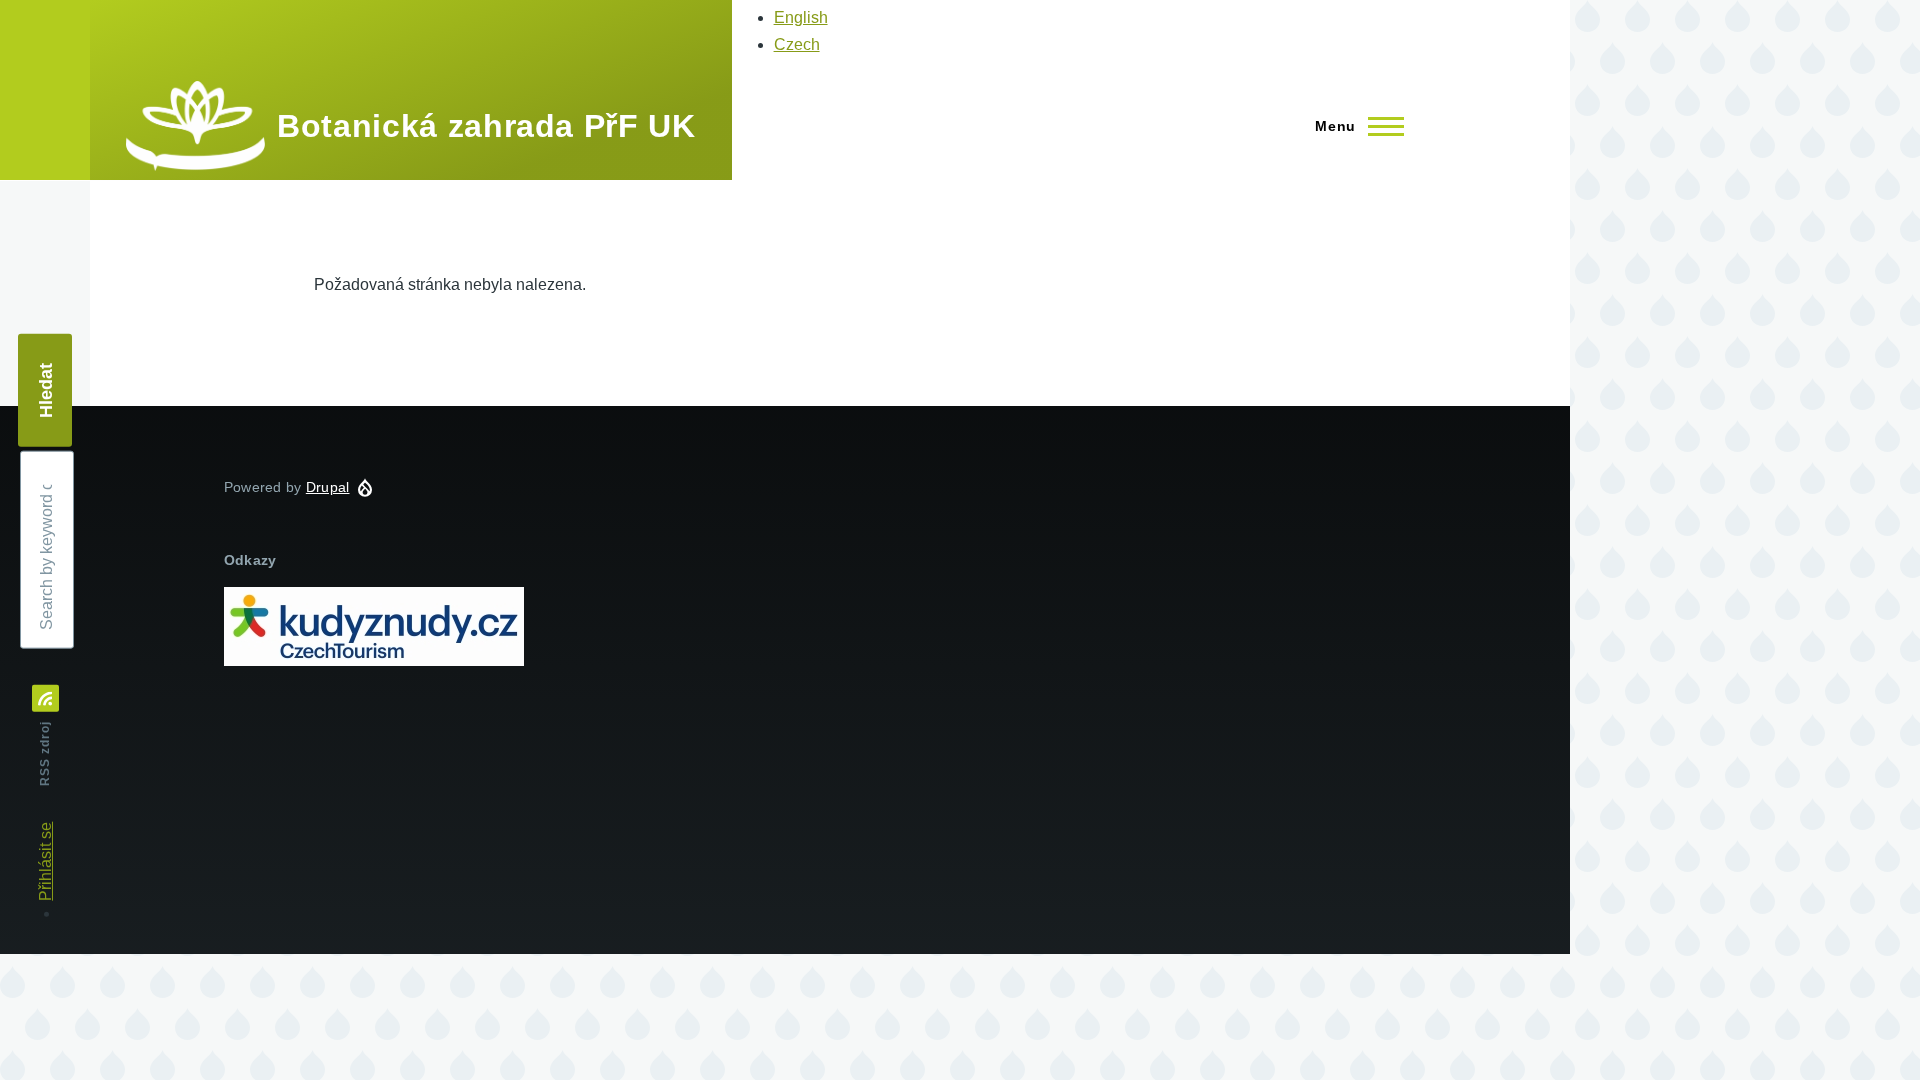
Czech (797, 44)
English (801, 17)
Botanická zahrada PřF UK (486, 126)
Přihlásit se (45, 861)
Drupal (328, 487)
